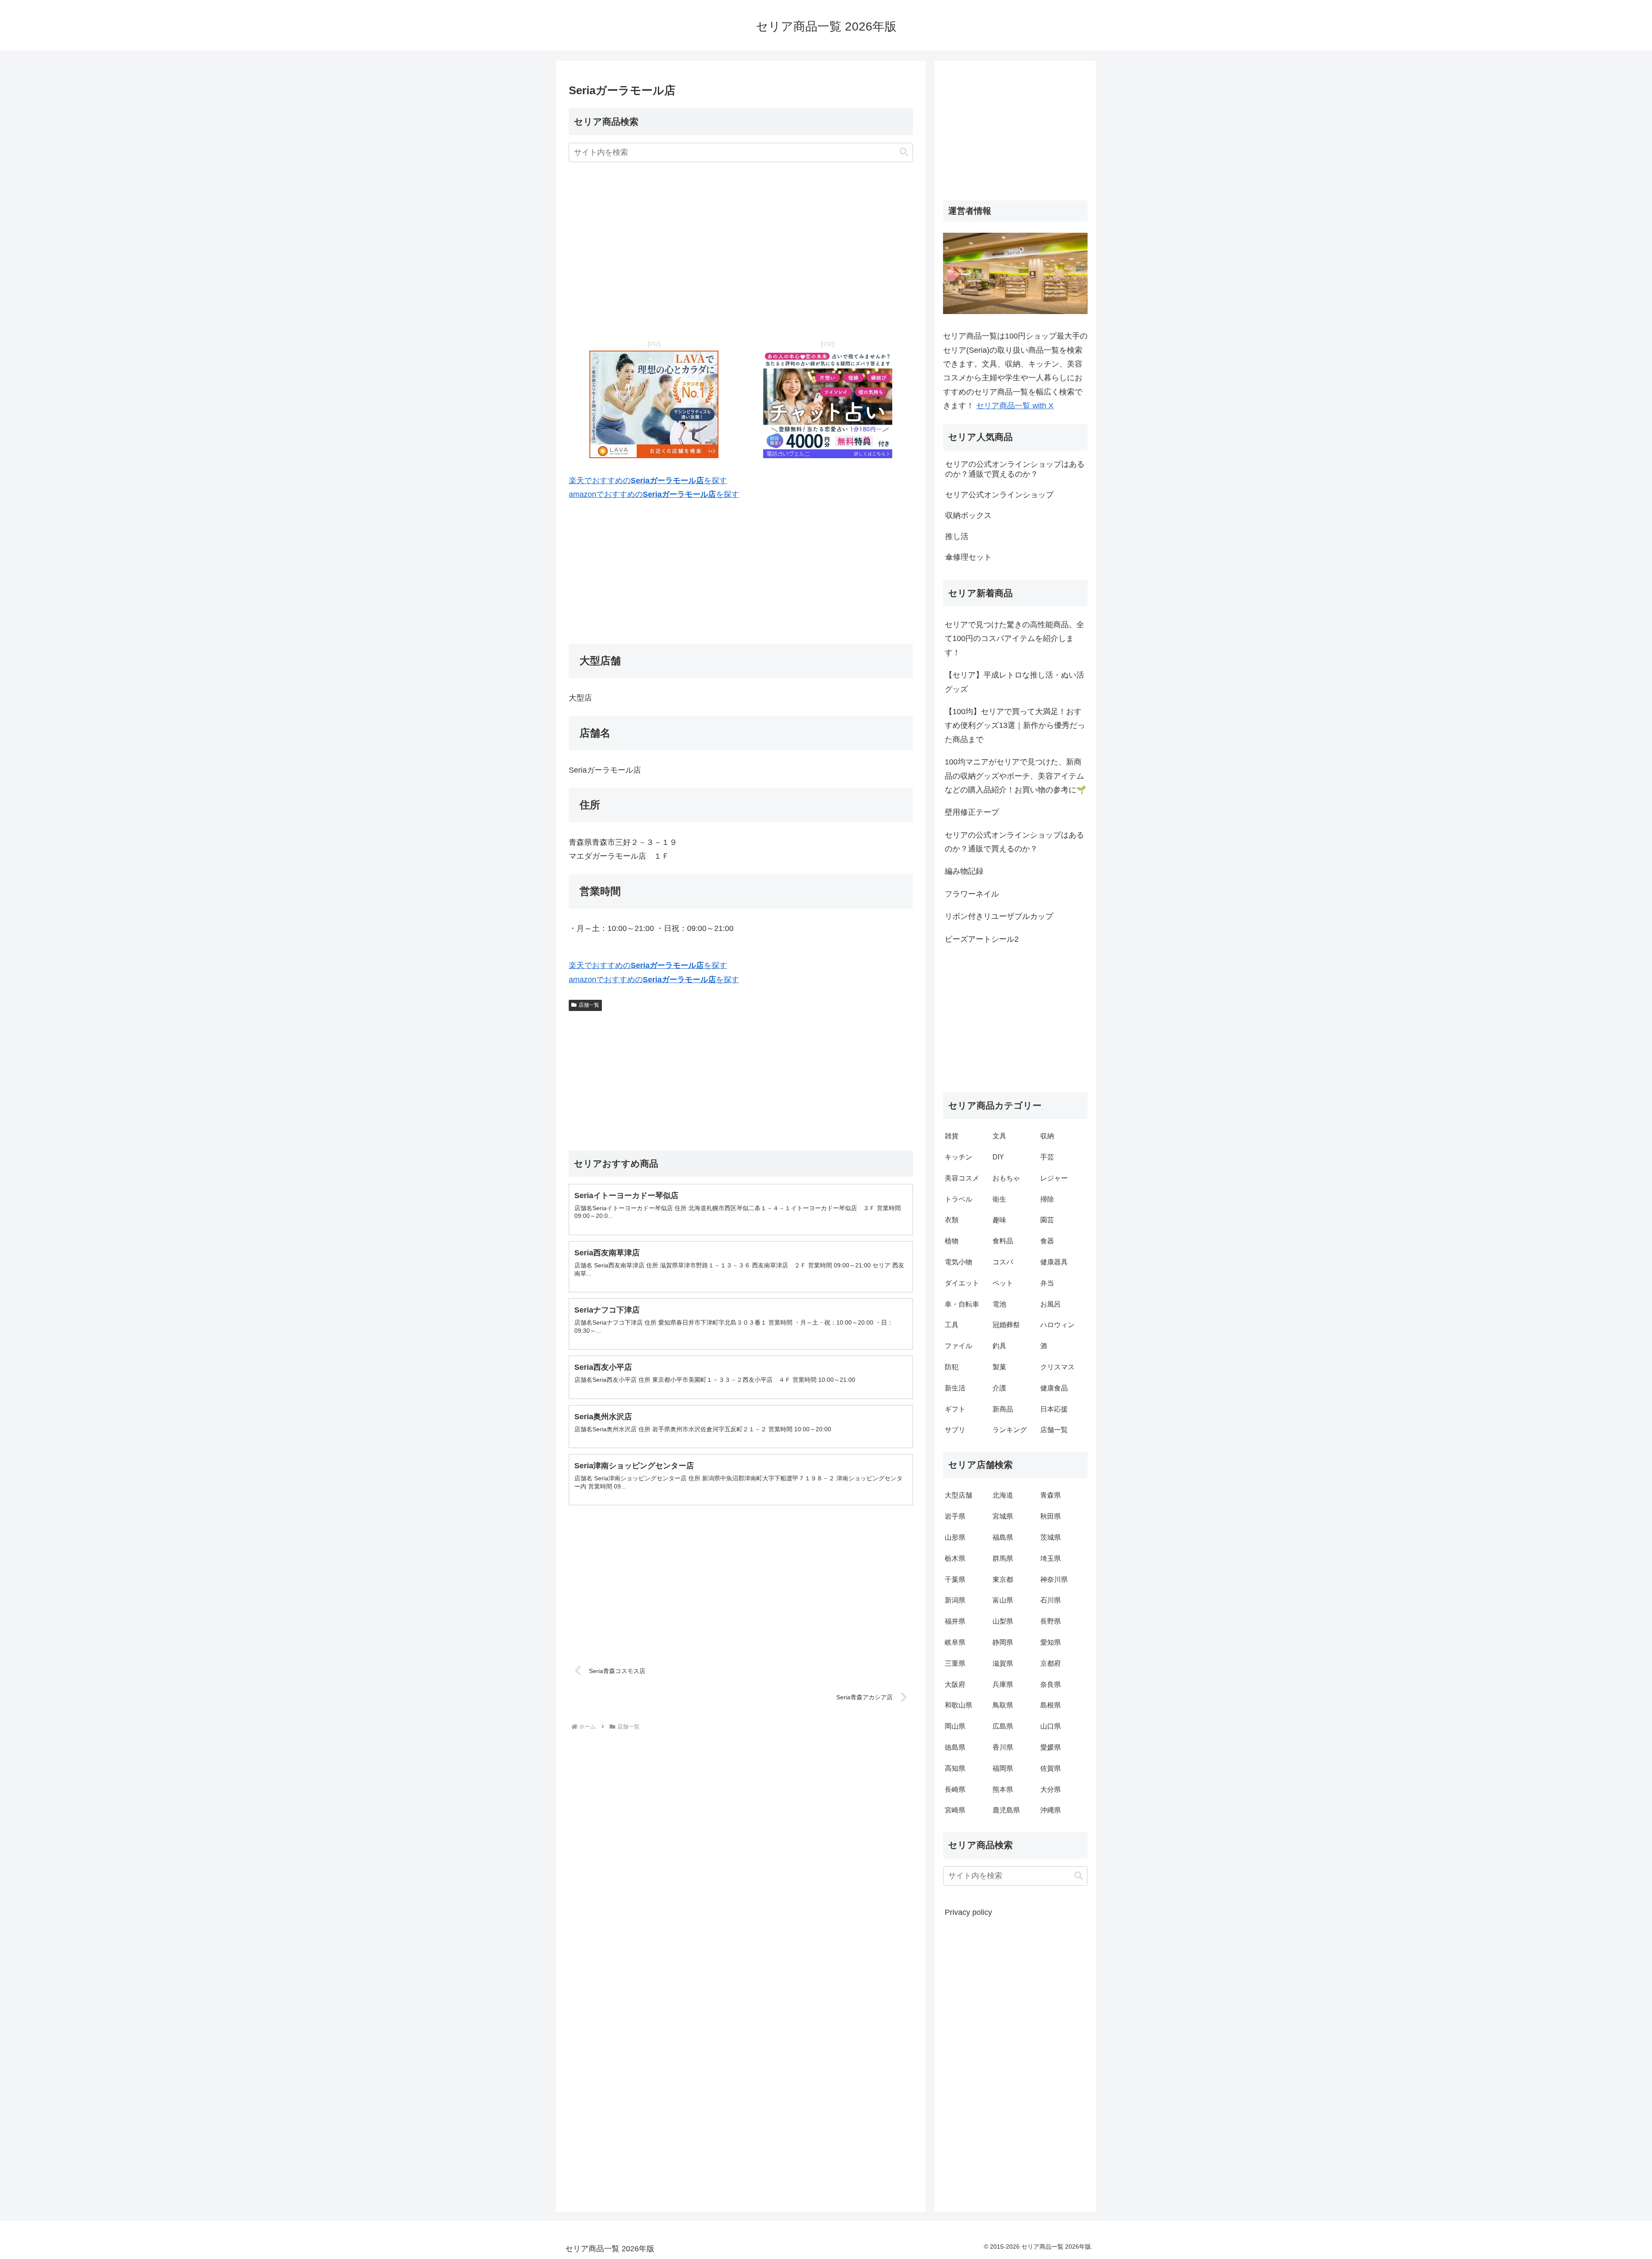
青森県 (1051, 1495)
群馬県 (1003, 1558)
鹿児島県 (1006, 1810)
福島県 (1003, 1537)
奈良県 (1051, 1684)
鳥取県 (1003, 1705)
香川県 (1003, 1747)
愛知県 (1051, 1642)
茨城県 (1051, 1537)
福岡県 (1003, 1768)
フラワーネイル (972, 894)
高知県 (955, 1768)
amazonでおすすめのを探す (654, 494)
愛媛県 (1051, 1747)
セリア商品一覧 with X (1015, 406)
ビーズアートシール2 (982, 939)
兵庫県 (1003, 1684)
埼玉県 (1051, 1558)
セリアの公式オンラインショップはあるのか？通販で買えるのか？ (1014, 842)
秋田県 (1051, 1516)
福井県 (955, 1621)
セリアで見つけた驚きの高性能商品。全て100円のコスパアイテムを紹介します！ (1014, 639)
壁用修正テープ (972, 812)
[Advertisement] (741, 252)
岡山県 (955, 1726)
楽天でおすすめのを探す (648, 481)
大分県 (1051, 1789)
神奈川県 (1054, 1579)
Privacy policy (968, 1912)
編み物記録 (964, 871)
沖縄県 (1051, 1810)
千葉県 (955, 1579)
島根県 (1051, 1705)
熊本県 (1003, 1789)
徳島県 (955, 1747)
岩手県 (955, 1516)
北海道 (1003, 1495)
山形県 (955, 1537)
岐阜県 (955, 1642)
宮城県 (1003, 1516)
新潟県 (955, 1600)
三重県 (955, 1663)
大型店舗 (959, 1495)
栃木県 (955, 1558)
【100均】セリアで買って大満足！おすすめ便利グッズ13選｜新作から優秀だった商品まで (1015, 726)
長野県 (1051, 1621)
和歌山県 (959, 1705)
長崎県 (955, 1789)
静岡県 (1003, 1642)
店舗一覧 (589, 1005)
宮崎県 (955, 1810)
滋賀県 (1003, 1663)
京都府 (1051, 1663)
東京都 (1003, 1579)
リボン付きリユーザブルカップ (999, 916)
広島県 (1003, 1726)
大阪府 (955, 1684)
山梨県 (1003, 1621)
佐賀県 (1051, 1768)
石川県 (1051, 1600)
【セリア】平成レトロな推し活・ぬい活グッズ (1014, 682)
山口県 (1051, 1726)
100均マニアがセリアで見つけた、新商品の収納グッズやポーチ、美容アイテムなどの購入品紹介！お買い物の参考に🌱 (1015, 776)
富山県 (1003, 1600)
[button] (904, 152)
